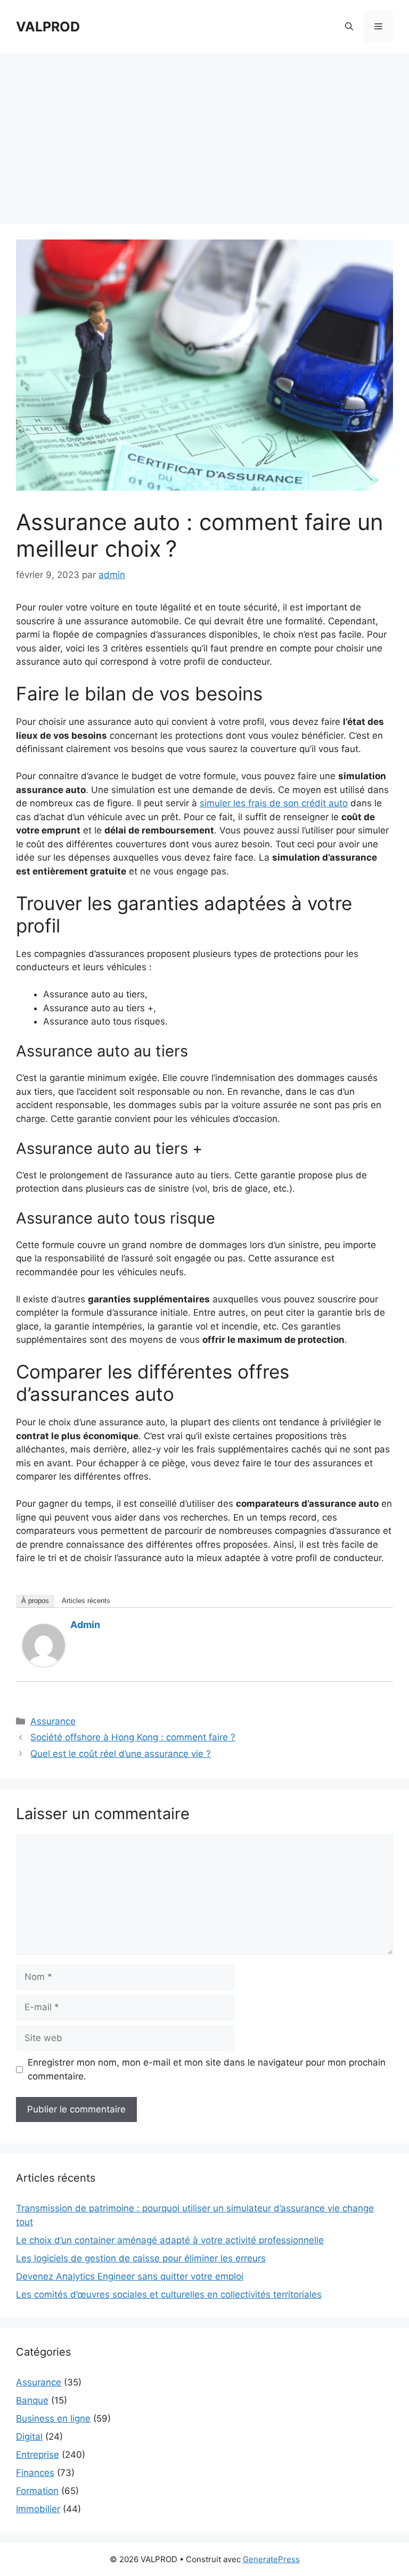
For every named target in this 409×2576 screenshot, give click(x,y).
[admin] (44, 1663)
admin (85, 1625)
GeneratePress (271, 2559)
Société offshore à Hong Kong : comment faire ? (133, 1737)
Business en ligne (53, 2418)
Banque (32, 2400)
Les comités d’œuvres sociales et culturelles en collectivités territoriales (169, 2294)
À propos (35, 1601)
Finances (35, 2473)
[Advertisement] (204, 133)
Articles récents (86, 1601)
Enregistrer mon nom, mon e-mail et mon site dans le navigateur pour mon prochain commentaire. (207, 2069)
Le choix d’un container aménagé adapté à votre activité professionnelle (170, 2240)
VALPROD (48, 27)
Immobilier (38, 2509)
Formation (37, 2491)
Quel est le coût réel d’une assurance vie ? (121, 1754)
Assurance (53, 1721)
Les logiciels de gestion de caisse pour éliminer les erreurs (141, 2258)
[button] (349, 27)
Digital (29, 2437)
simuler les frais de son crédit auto (274, 803)
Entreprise (38, 2455)
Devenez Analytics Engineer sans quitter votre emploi (130, 2276)
